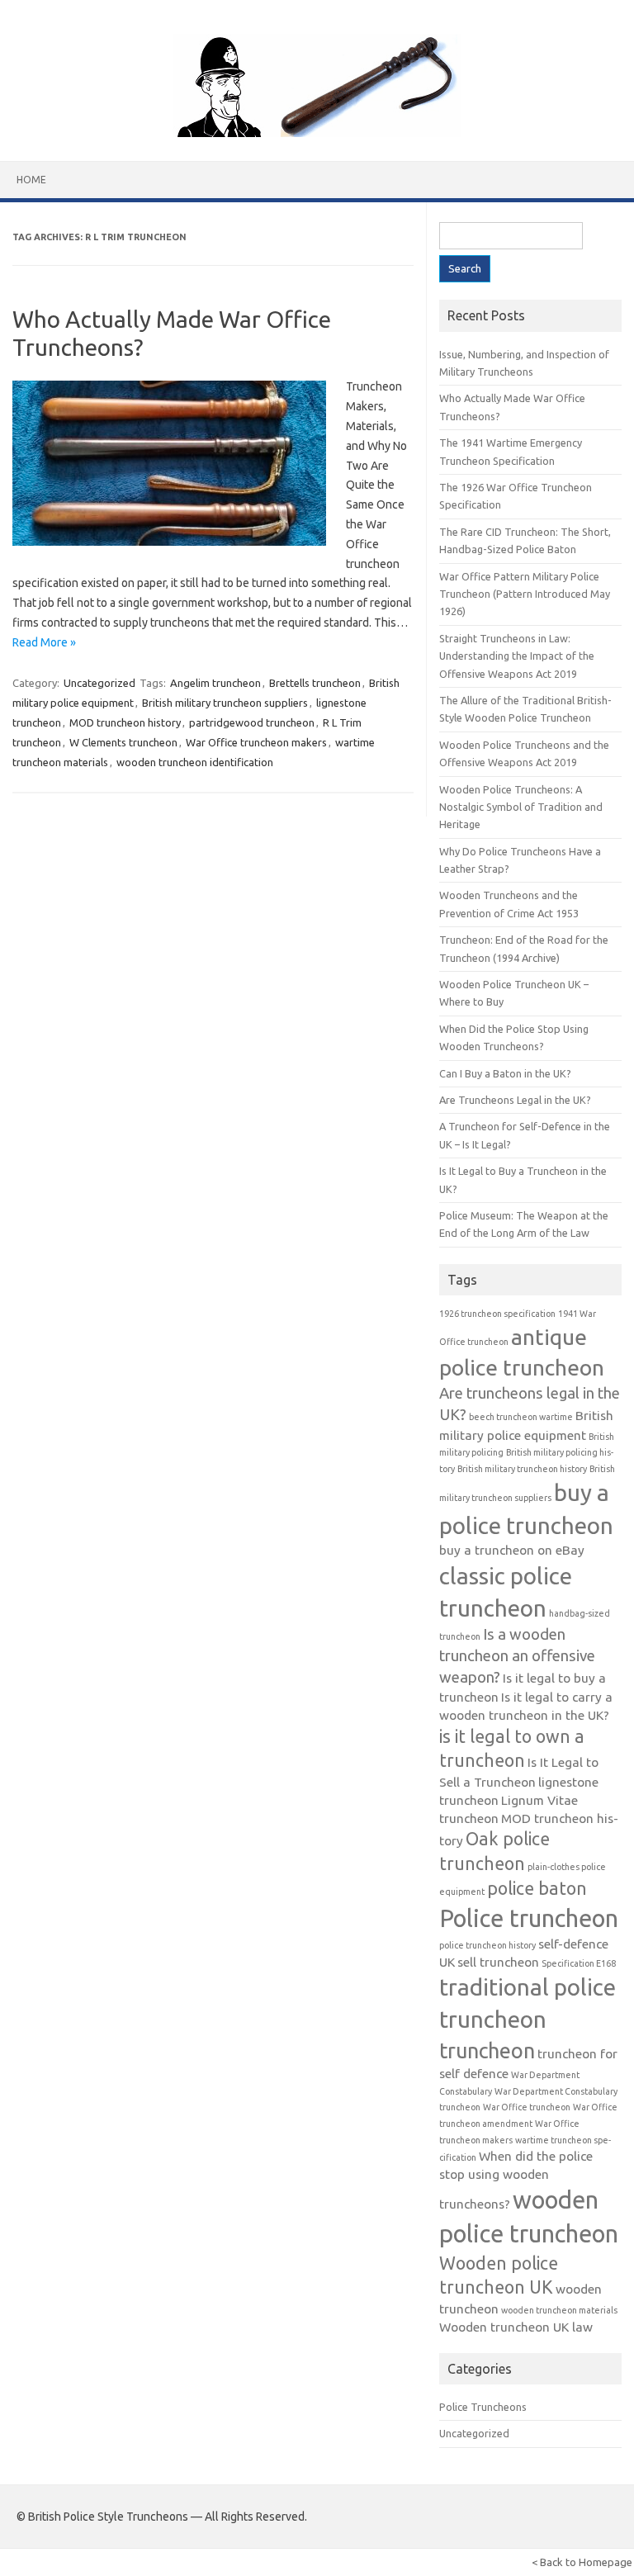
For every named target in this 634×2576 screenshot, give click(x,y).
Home (31, 180)
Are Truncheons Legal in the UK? (515, 1100)
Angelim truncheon (215, 683)
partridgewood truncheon (252, 722)
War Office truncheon (527, 2107)
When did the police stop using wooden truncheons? (516, 2180)
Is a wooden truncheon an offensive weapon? (517, 1656)
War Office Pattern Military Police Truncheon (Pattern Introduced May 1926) (525, 594)
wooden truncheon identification (195, 762)
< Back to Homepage (582, 2562)
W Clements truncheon (123, 742)
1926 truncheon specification (497, 1314)
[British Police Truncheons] (317, 133)
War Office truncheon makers (256, 742)
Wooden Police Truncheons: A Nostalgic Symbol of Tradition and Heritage (521, 807)
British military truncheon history (522, 1469)
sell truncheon (498, 1962)
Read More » (44, 642)
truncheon (487, 2050)
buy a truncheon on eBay (512, 1550)
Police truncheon (529, 1918)
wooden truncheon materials (559, 2310)
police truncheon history (487, 1945)
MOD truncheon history (125, 722)
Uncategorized (99, 683)
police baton (537, 1888)
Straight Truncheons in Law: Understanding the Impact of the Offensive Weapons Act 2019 (517, 656)
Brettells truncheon (315, 683)
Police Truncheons (483, 2407)
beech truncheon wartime (521, 1417)
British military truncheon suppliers (225, 703)
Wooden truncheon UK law (516, 2327)
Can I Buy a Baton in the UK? (505, 1073)
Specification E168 (579, 1963)
